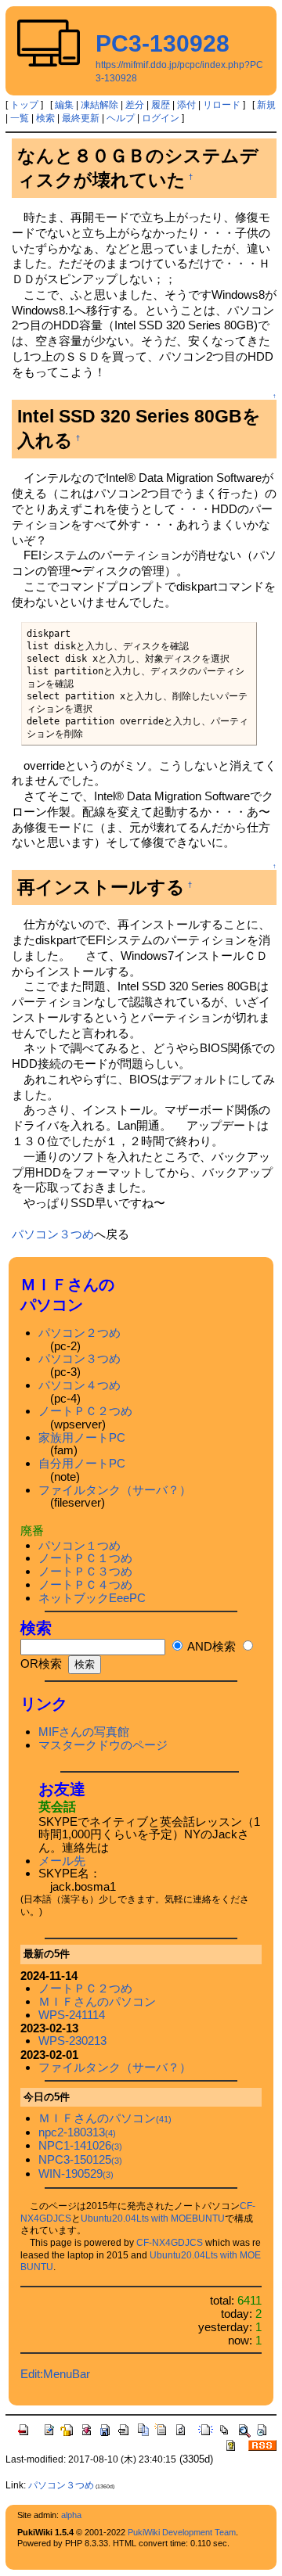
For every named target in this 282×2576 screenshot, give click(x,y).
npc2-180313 (77, 2132)
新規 (266, 105)
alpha (71, 2515)
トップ (24, 105)
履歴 (161, 105)
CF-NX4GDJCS (170, 2243)
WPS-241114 (72, 2015)
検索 (45, 118)
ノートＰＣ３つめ (85, 1571)
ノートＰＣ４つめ (85, 1584)
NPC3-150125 (80, 2159)
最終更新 (81, 118)
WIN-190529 (76, 2174)
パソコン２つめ (80, 1333)
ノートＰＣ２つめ (85, 1411)
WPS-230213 (72, 2041)
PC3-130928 (163, 43)
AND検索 (210, 1646)
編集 (64, 105)
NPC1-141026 (80, 2145)
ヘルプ (121, 118)
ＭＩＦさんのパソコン (97, 2001)
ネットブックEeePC (92, 1598)
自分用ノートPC (82, 1463)
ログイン (161, 118)
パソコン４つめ (80, 1385)
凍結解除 (99, 105)
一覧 (20, 118)
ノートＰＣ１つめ (85, 1558)
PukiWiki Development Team (182, 2532)
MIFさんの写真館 (84, 1732)
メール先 (62, 1861)
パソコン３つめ (53, 1234)
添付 (186, 105)
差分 (135, 105)
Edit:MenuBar (55, 2374)
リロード (222, 105)
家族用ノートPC (82, 1437)
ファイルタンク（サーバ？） (115, 1490)
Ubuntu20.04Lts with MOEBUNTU (153, 2219)
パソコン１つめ (80, 1545)
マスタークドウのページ (103, 1745)
